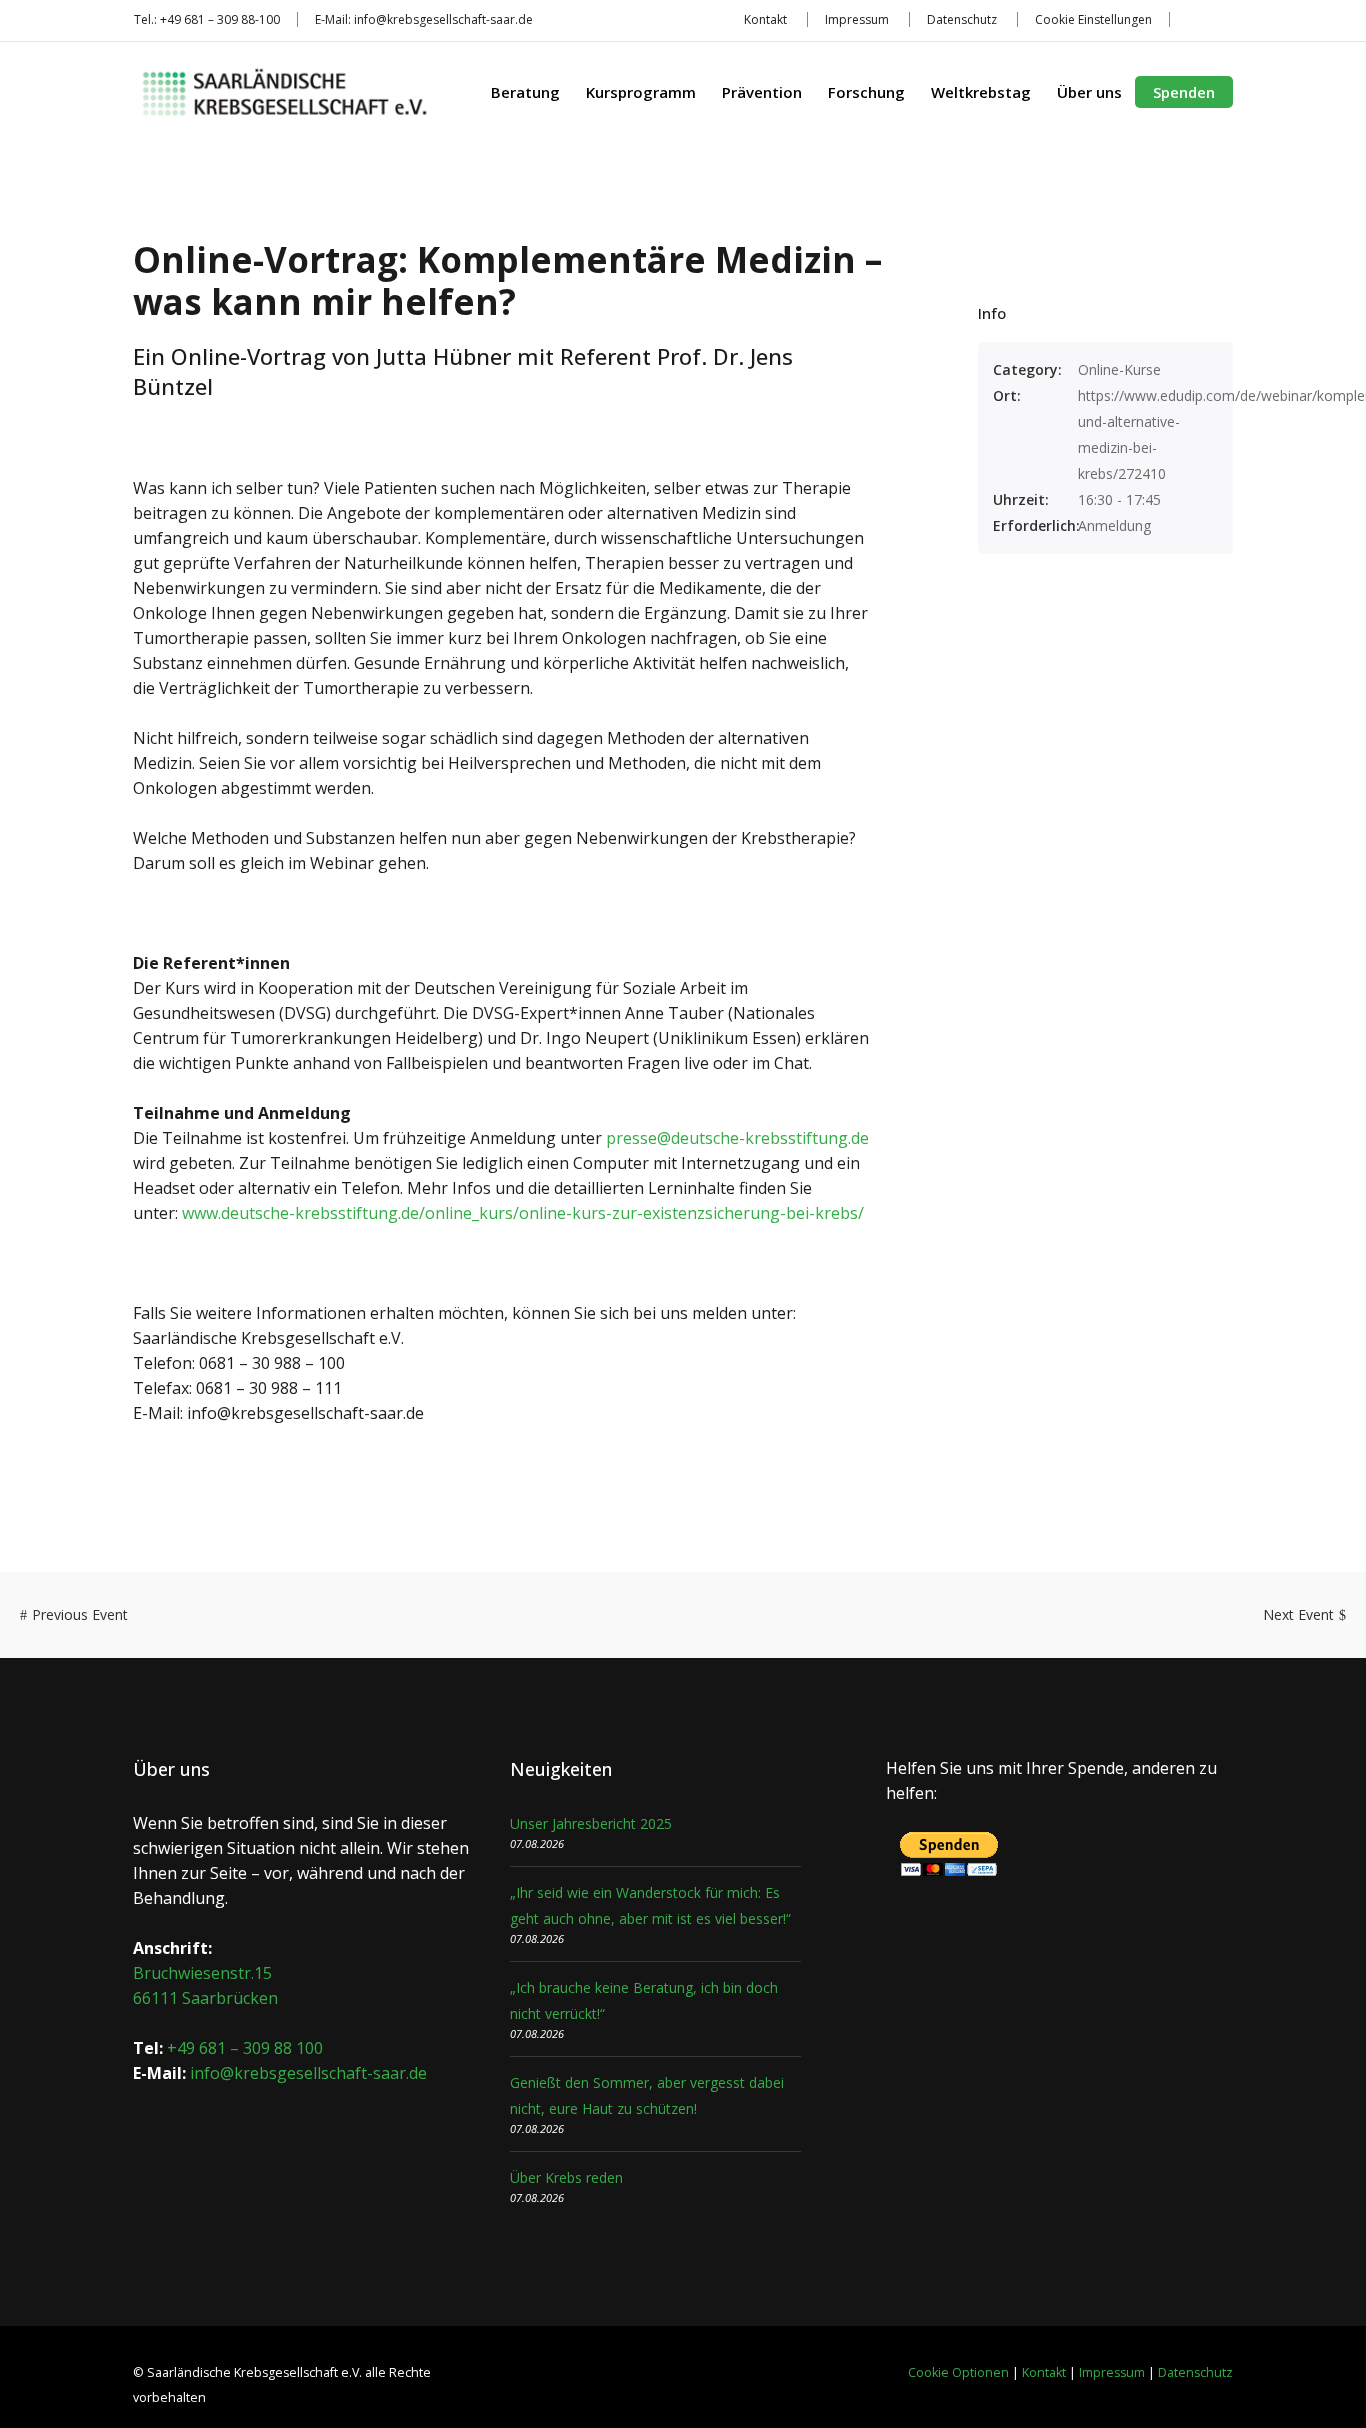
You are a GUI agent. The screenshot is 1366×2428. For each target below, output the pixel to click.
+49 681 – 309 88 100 (245, 2048)
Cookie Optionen (958, 2372)
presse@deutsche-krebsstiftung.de (737, 1138)
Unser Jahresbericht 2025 (591, 1823)
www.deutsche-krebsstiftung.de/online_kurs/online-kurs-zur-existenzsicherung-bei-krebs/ (523, 1213)
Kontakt (765, 19)
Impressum (857, 19)
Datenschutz (962, 19)
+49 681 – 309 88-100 (220, 19)
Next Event (1298, 1614)
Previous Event (80, 1614)
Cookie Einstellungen (1093, 19)
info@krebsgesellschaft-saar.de (443, 19)
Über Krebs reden (566, 2177)
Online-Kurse (1119, 369)
